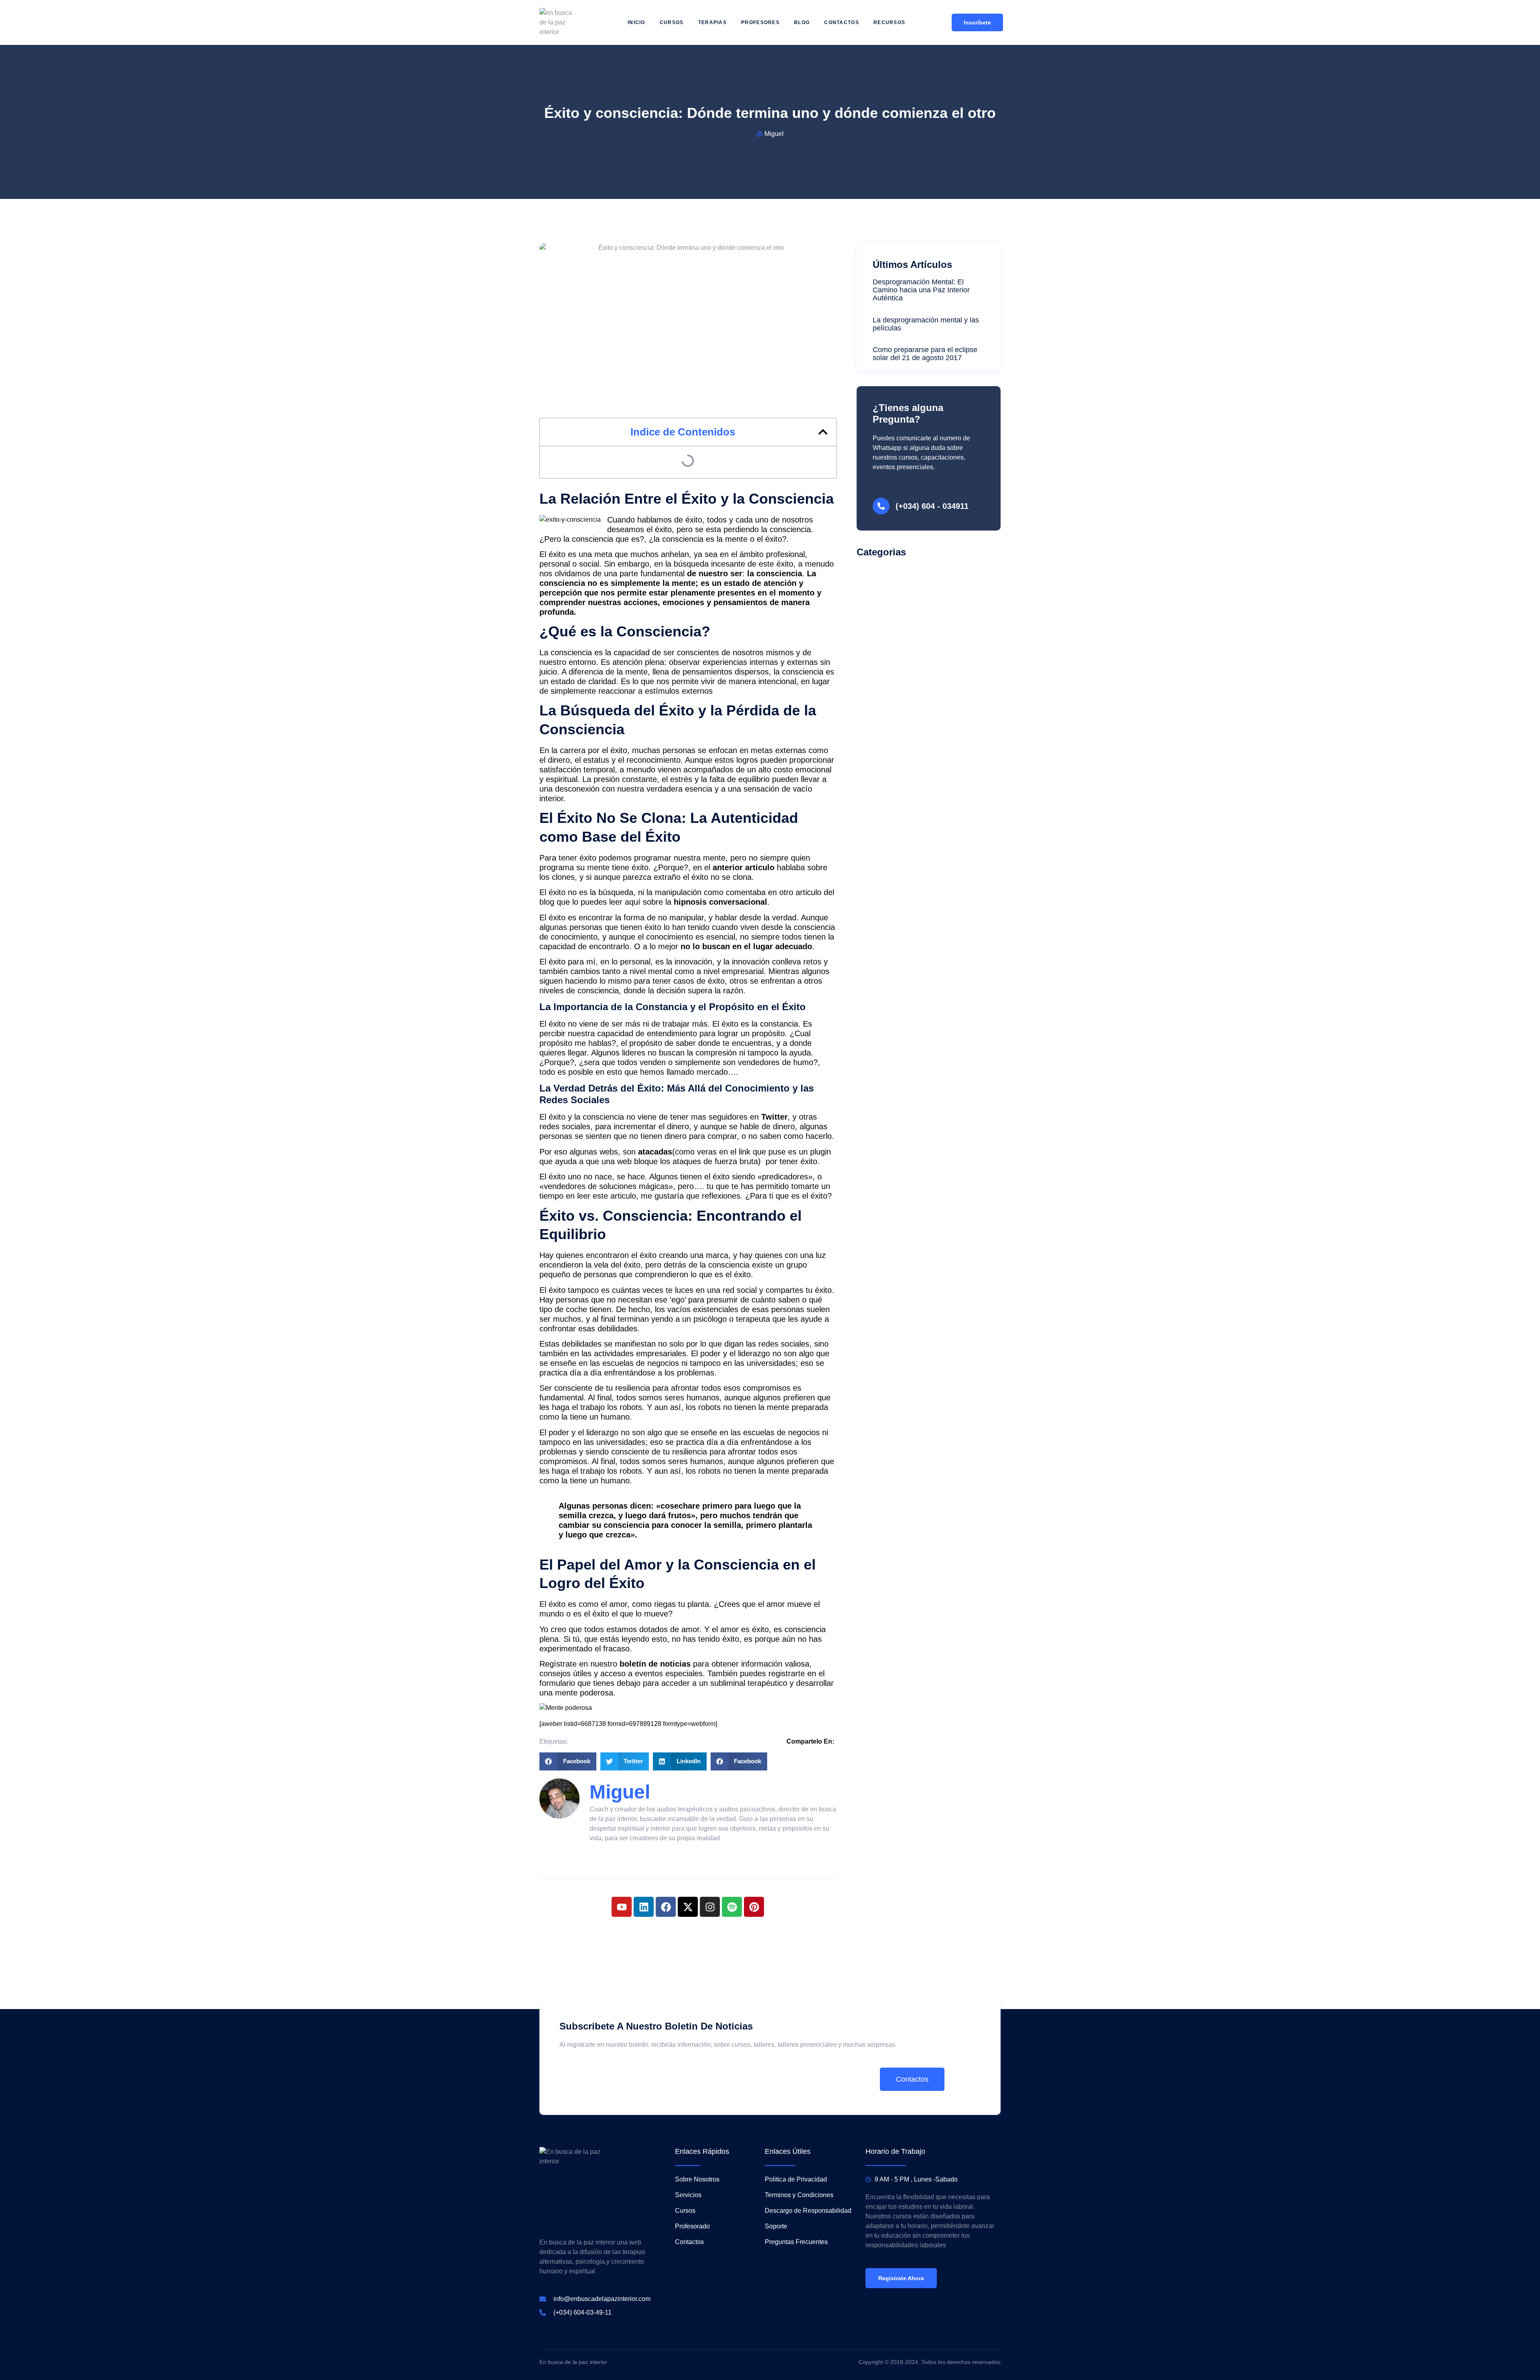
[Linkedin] (644, 1907)
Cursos (672, 22)
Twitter (773, 1117)
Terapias (712, 22)
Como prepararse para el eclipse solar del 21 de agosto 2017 (925, 354)
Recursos (889, 22)
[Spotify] (732, 1907)
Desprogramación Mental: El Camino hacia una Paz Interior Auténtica (921, 290)
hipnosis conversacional (720, 902)
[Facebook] (666, 1907)
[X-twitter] (688, 1907)
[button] (823, 432)
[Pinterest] (754, 1907)
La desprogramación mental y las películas (926, 324)
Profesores (760, 22)
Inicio (636, 22)
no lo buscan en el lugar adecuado (746, 946)
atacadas (655, 1152)
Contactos (842, 22)
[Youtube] (622, 1907)
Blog (802, 22)
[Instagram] (710, 1907)
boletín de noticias (655, 1664)
